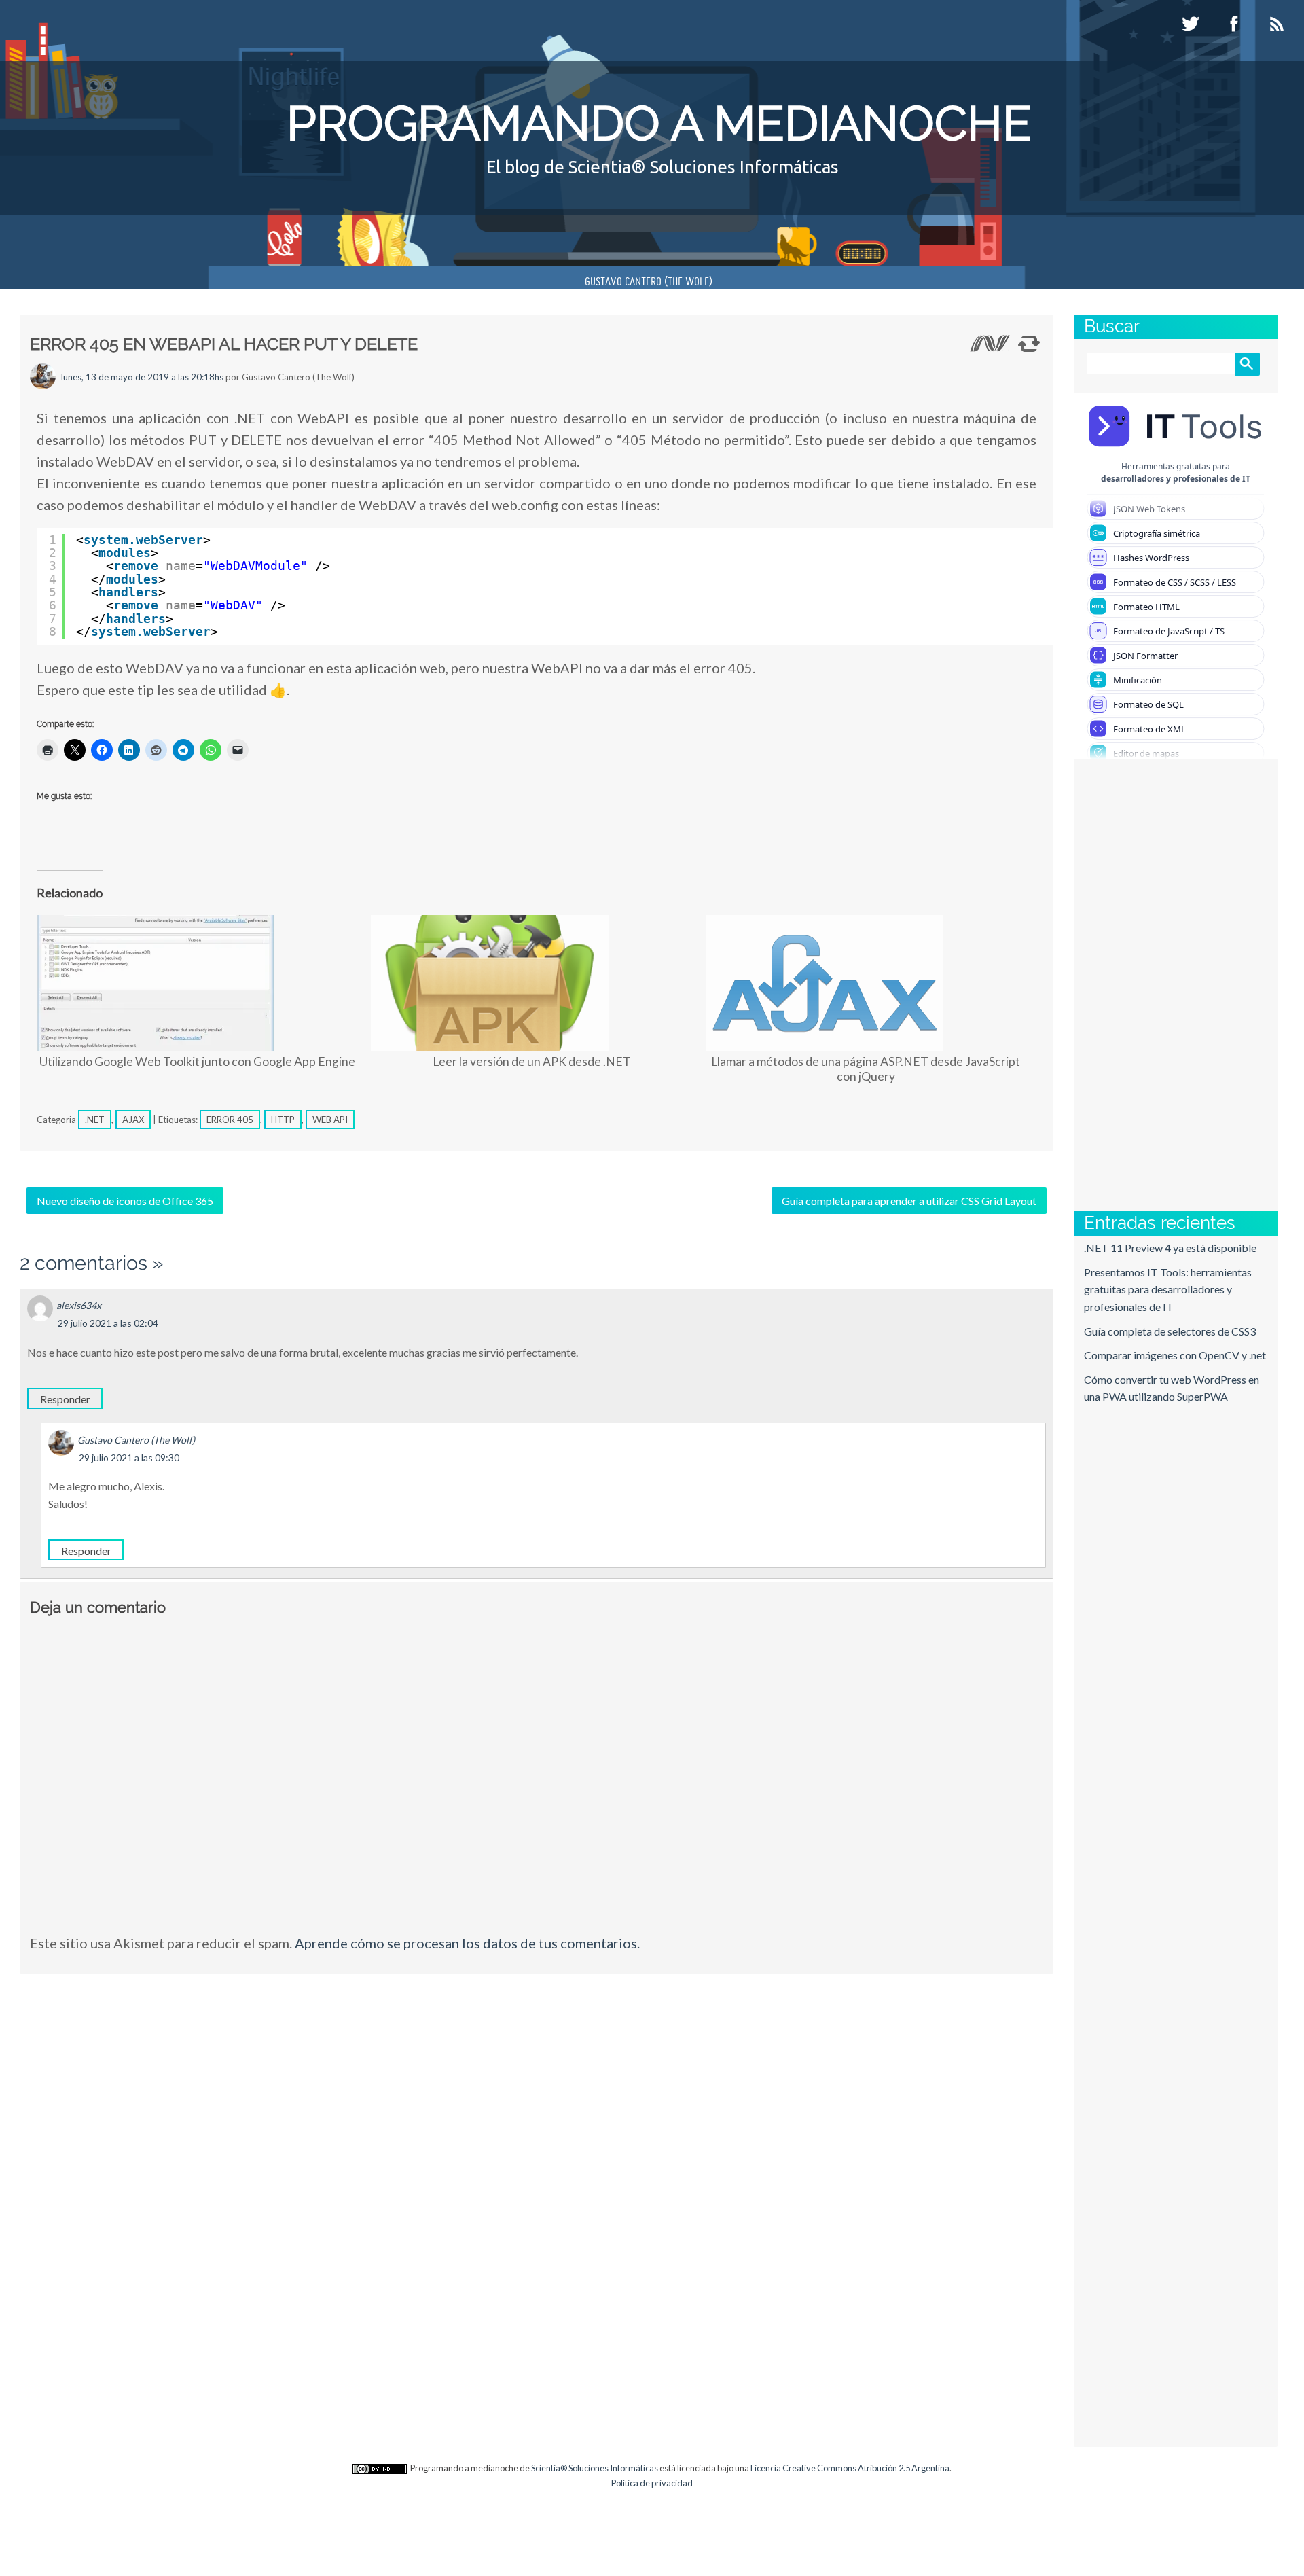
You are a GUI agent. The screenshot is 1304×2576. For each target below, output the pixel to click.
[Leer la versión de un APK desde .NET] (531, 983)
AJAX (133, 1120)
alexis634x (79, 1305)
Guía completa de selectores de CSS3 (1170, 1331)
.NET (95, 1120)
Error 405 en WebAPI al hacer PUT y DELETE (224, 344)
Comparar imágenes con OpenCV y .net (1175, 1355)
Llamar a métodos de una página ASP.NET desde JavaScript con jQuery (866, 1069)
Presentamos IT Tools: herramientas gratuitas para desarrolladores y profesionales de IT (1168, 1289)
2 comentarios (84, 1263)
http (283, 1120)
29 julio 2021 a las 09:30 (129, 1457)
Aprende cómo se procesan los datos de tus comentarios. (467, 1943)
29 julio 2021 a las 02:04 (108, 1323)
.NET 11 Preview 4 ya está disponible (1170, 1248)
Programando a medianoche (659, 123)
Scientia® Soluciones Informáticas (595, 2468)
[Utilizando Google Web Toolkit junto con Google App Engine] (197, 983)
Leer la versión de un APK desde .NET (532, 1061)
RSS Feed (1279, 24)
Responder (65, 1399)
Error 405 (230, 1120)
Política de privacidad (652, 2483)
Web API (330, 1120)
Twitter (1192, 24)
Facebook (1235, 24)
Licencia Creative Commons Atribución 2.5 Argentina (850, 2468)
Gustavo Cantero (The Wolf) (649, 282)
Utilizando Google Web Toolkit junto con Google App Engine (197, 1061)
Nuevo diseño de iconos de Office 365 (125, 1201)
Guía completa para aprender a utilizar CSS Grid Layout (909, 1201)
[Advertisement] (1135, 984)
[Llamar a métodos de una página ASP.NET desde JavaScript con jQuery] (866, 983)
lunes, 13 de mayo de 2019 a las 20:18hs (142, 377)
